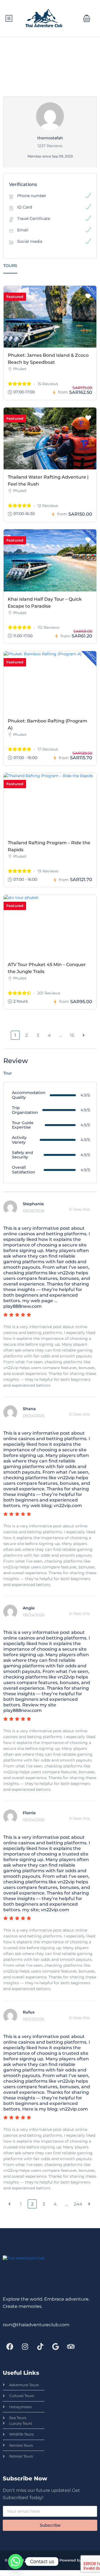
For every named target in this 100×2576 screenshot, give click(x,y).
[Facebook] (10, 2347)
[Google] (56, 2347)
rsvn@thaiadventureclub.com (36, 2325)
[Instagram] (25, 2347)
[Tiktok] (40, 2347)
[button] (87, 18)
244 (78, 2204)
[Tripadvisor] (71, 2347)
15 (72, 1035)
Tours (10, 266)
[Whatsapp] (16, 2562)
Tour (8, 1073)
